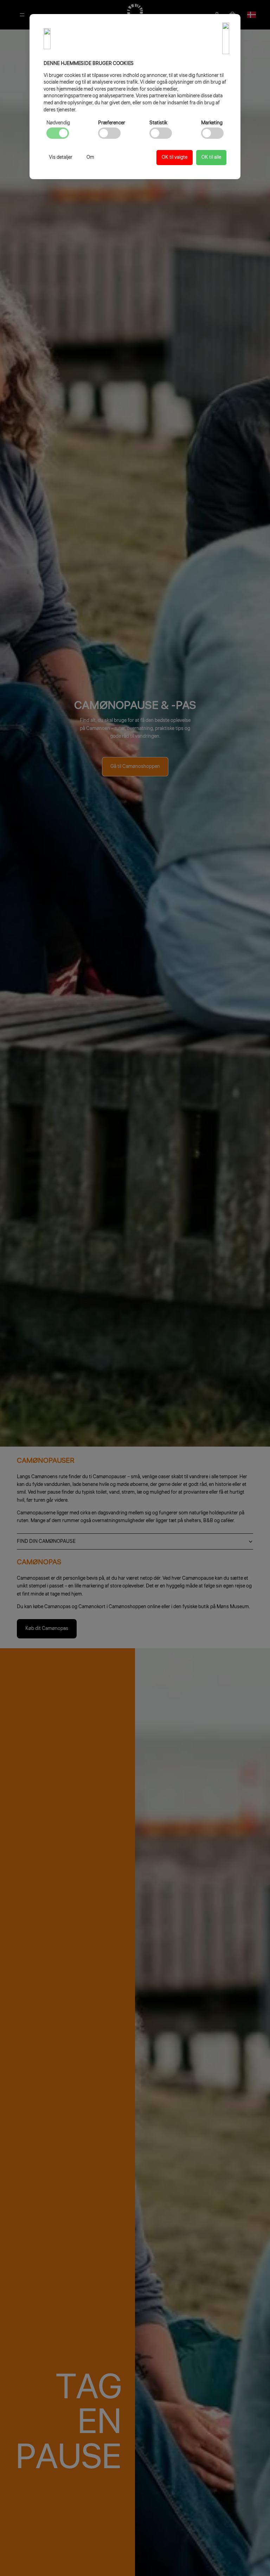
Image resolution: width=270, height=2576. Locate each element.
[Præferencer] (109, 133)
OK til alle (211, 157)
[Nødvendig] (58, 133)
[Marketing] (212, 133)
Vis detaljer (61, 157)
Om (90, 157)
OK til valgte (175, 157)
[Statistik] (161, 133)
